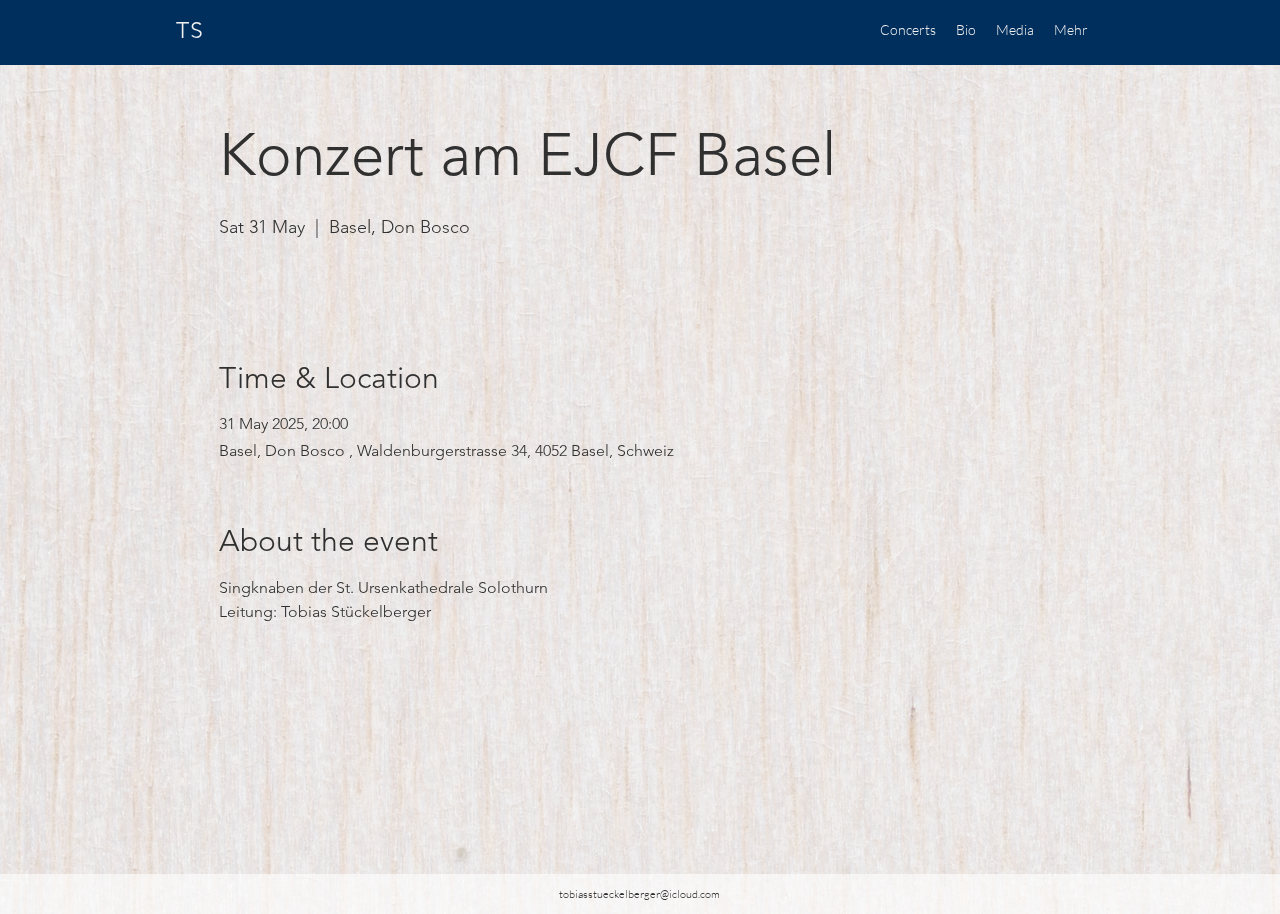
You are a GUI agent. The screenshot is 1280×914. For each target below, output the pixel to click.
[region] (328, 32)
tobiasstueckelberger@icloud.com (639, 894)
